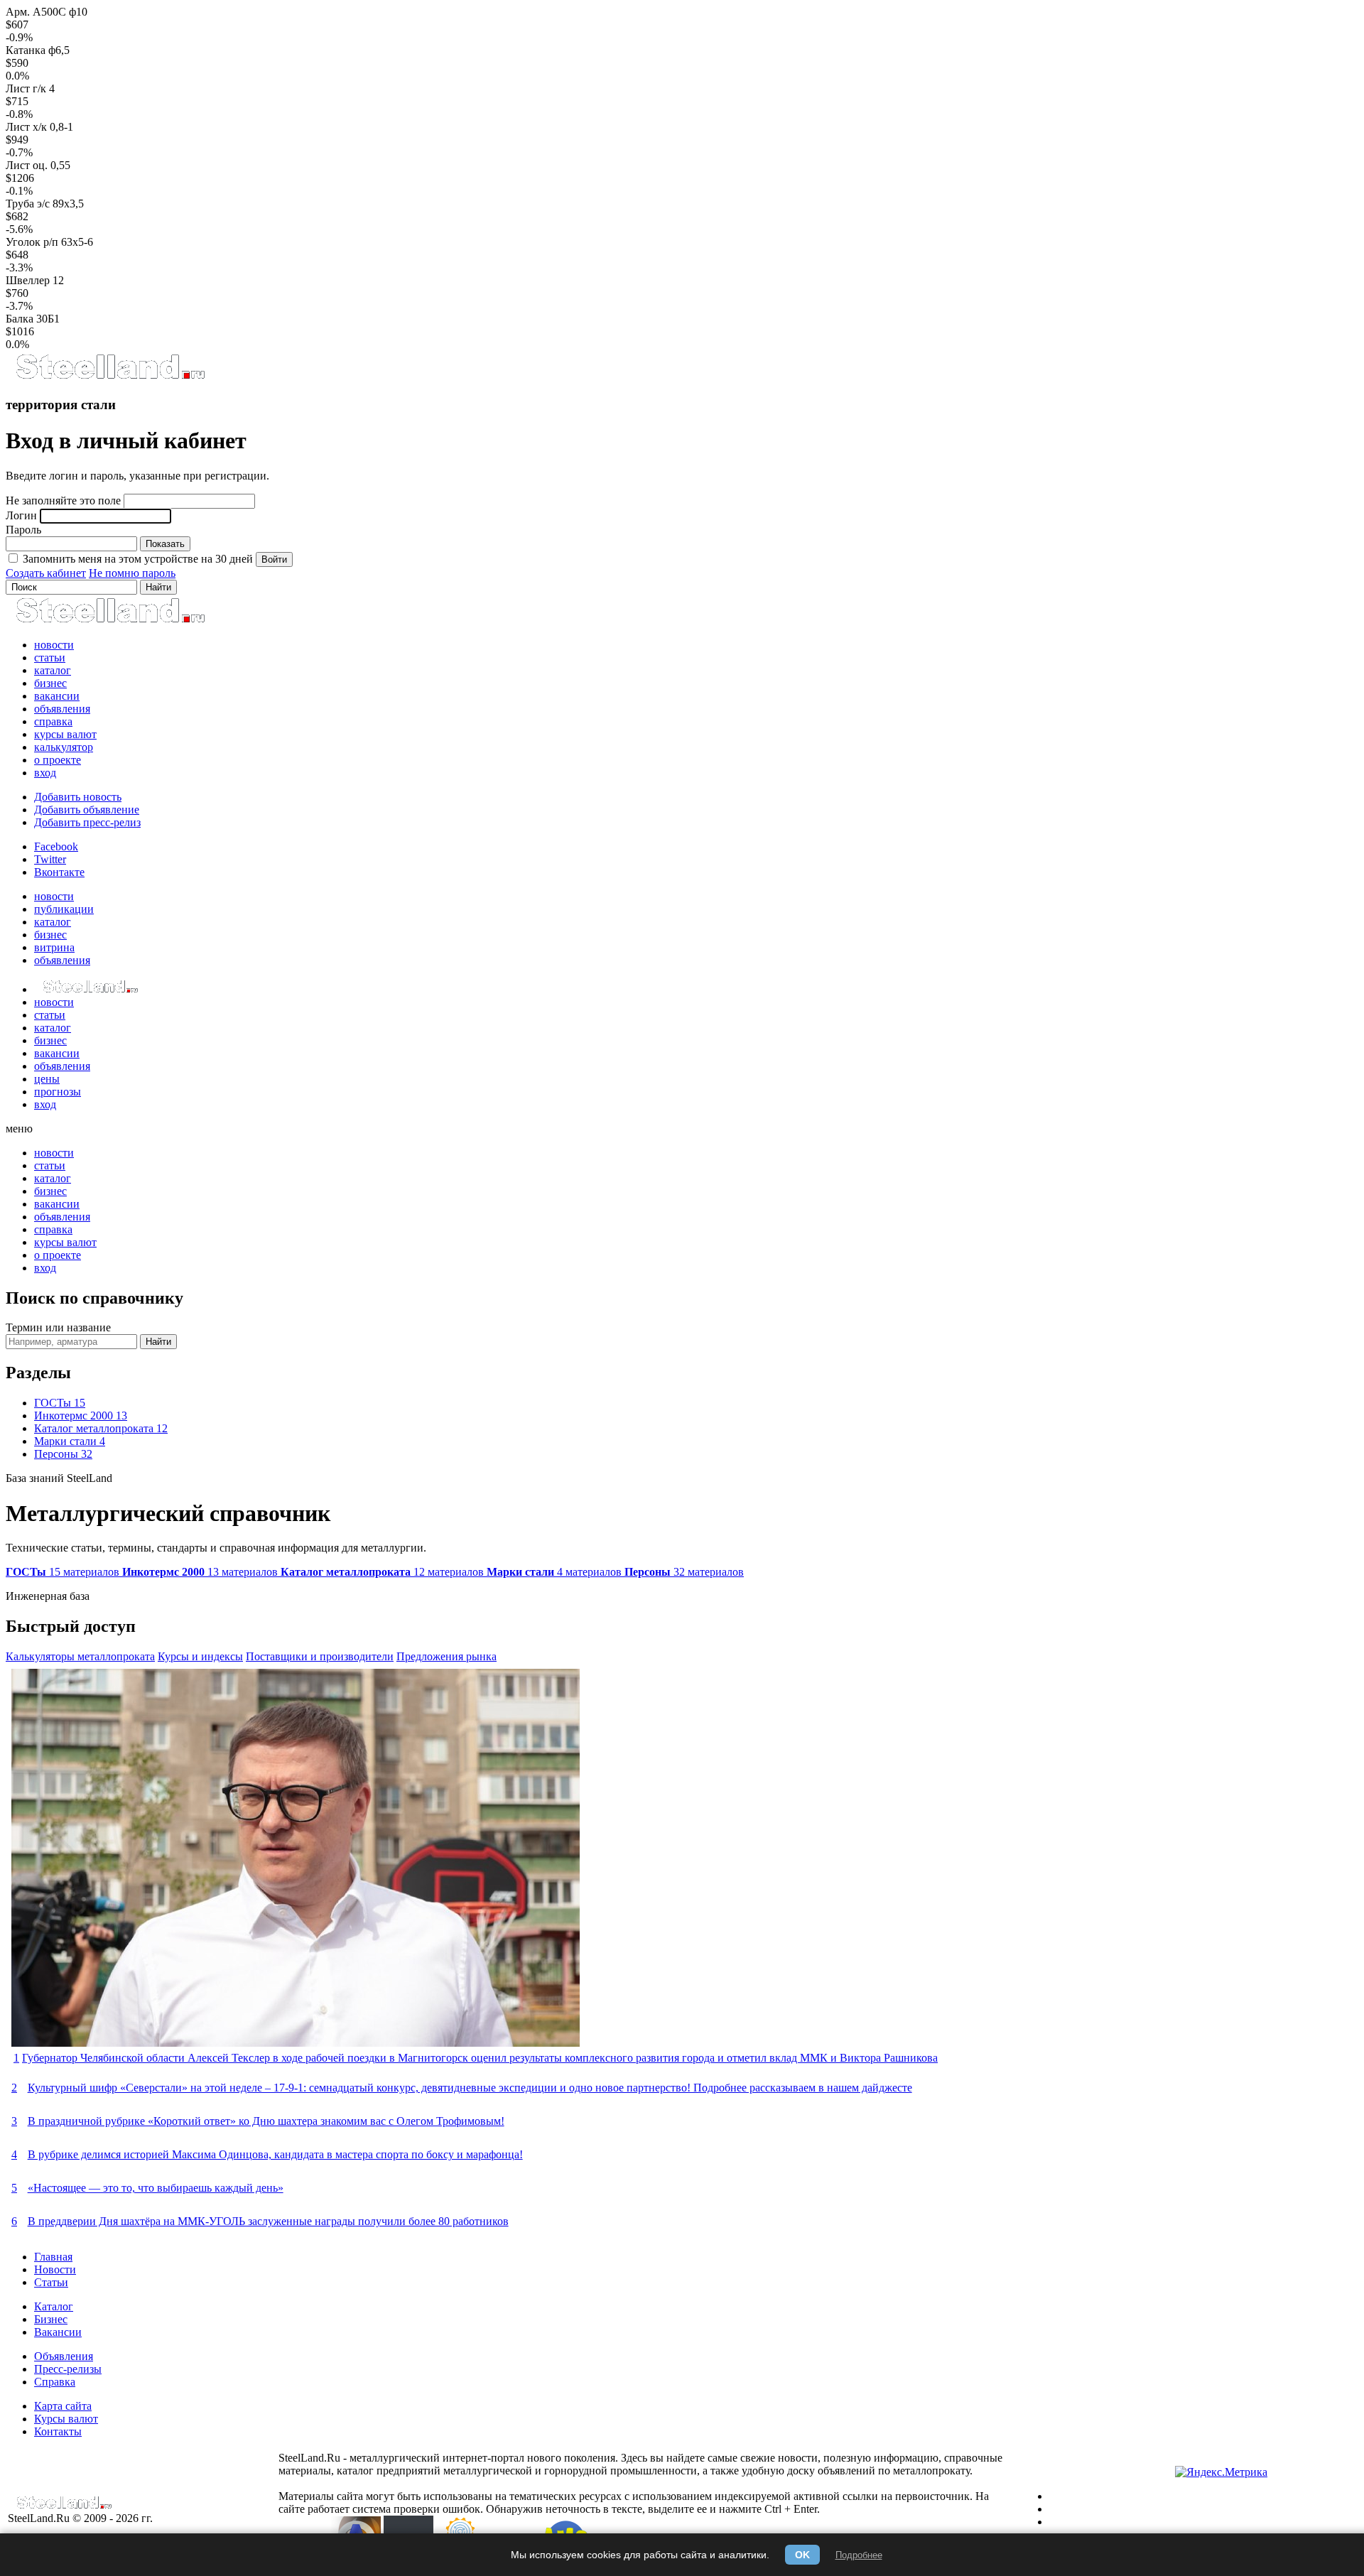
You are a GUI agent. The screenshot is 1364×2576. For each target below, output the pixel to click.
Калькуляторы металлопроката (80, 1656)
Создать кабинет (46, 573)
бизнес (50, 683)
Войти (274, 559)
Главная (53, 2257)
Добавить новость (78, 797)
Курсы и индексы (200, 1656)
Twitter (50, 859)
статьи (50, 657)
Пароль (23, 530)
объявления (62, 709)
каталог (53, 670)
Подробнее (859, 2555)
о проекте (58, 760)
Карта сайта (63, 2406)
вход (45, 773)
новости (54, 645)
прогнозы (58, 1092)
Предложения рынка (446, 1656)
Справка (55, 2382)
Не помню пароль (132, 573)
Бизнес (51, 2319)
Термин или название (58, 1327)
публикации (64, 909)
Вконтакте (59, 872)
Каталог (54, 2306)
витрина (54, 947)
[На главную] (110, 377)
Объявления (64, 2356)
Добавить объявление (87, 810)
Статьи (51, 2282)
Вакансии (58, 2332)
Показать (165, 544)
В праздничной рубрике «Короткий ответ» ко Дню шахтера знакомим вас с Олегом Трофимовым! (266, 2121)
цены (47, 1079)
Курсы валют (66, 2419)
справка (53, 721)
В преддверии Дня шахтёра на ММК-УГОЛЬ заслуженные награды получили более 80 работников (268, 2221)
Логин (21, 515)
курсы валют (65, 734)
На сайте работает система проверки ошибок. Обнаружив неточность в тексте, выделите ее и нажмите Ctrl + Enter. (634, 2502)
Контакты (58, 2431)
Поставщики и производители (320, 1656)
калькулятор (64, 747)
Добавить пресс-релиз (87, 822)
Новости (55, 2269)
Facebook (56, 846)
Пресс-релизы (68, 2369)
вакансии (57, 696)
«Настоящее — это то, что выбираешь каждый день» (156, 2188)
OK (802, 2555)
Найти (158, 1342)
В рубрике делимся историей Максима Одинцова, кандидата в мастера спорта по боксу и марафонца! (275, 2154)
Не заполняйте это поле (63, 500)
